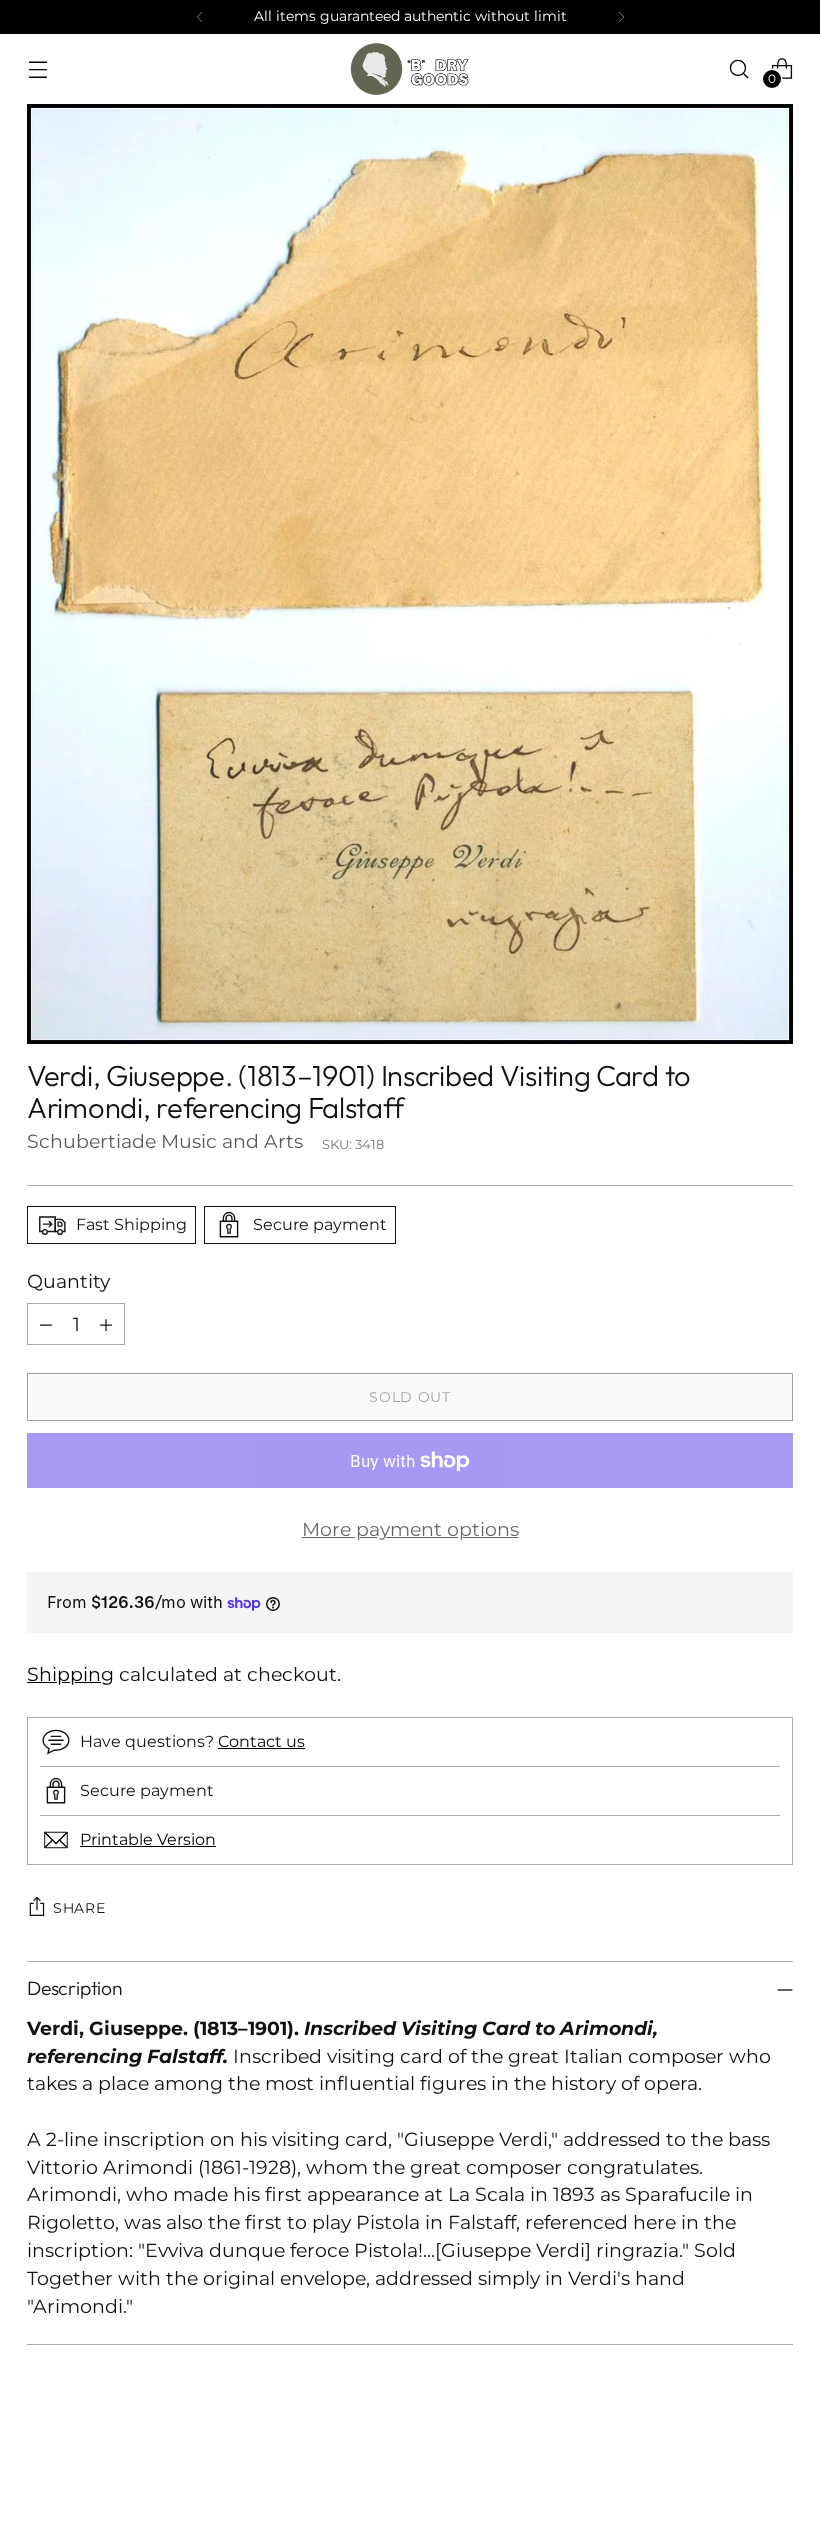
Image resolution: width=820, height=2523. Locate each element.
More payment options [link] (410, 1529)
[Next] (621, 17)
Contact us (261, 1741)
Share (79, 1908)
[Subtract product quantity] (46, 1324)
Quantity (68, 1281)
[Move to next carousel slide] (776, 2454)
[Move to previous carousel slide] (730, 2455)
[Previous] (200, 17)
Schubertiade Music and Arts (165, 1141)
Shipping (70, 1674)
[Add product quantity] (106, 1324)
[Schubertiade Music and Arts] (410, 69)
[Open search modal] (739, 68)
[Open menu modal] (37, 68)
